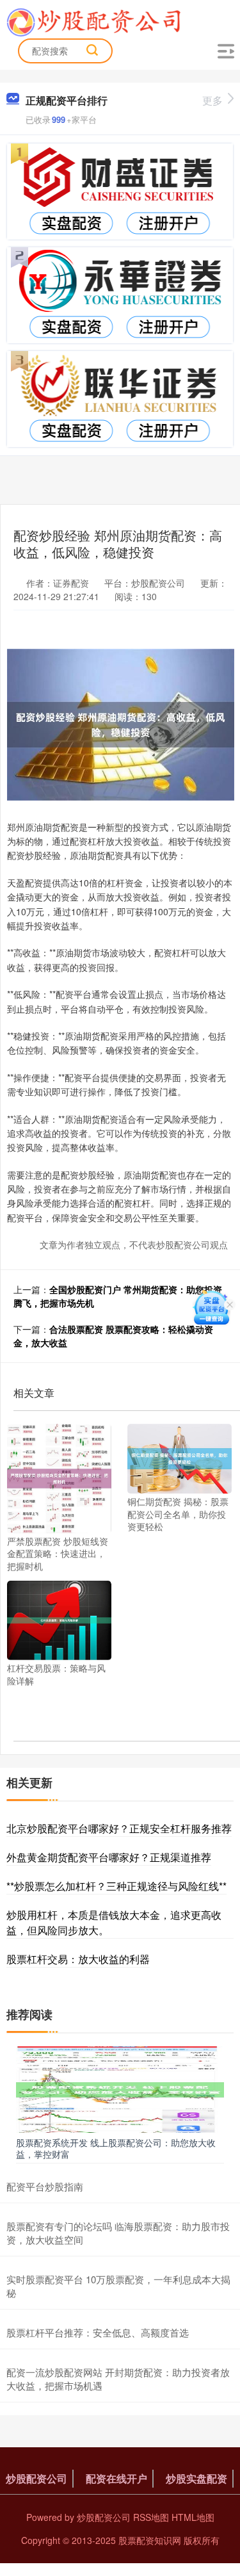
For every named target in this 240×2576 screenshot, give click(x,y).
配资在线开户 (116, 2478)
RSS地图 (151, 2517)
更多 (212, 100)
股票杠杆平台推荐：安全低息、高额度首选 (98, 2332)
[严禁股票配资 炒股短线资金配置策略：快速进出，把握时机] (59, 1477)
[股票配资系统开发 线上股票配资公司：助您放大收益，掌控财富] (120, 2088)
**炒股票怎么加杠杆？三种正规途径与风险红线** (116, 1886)
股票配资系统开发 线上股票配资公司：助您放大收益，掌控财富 (116, 2148)
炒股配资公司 (36, 2478)
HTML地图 (193, 2517)
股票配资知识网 (150, 2540)
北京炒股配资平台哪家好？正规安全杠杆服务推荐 (119, 1828)
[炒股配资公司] (93, 21)
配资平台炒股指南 (45, 2186)
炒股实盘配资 (196, 2478)
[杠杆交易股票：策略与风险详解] (59, 1619)
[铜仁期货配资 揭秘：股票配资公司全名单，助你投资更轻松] (180, 1457)
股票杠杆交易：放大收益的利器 (78, 1959)
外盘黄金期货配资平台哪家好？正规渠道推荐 (109, 1857)
